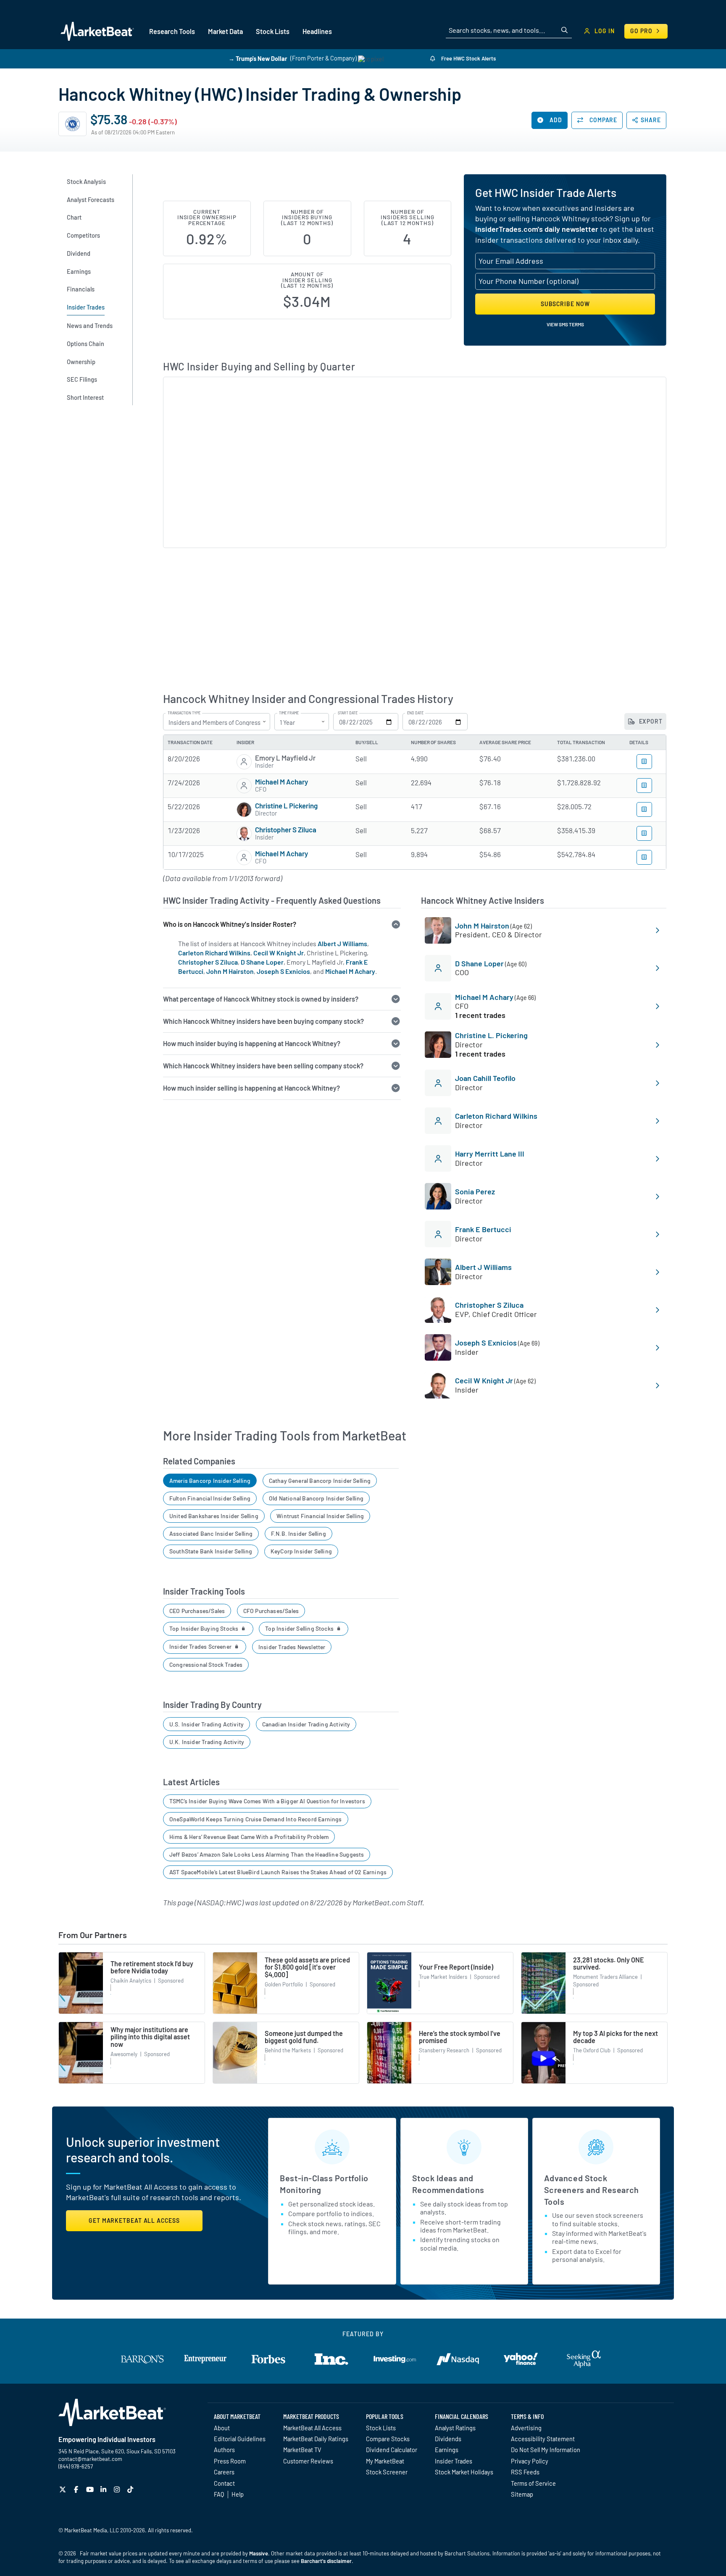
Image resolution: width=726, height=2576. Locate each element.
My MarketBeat (385, 2461)
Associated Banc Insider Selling (211, 1533)
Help (238, 2494)
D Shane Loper (262, 962)
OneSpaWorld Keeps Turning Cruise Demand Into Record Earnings (256, 1819)
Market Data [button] (225, 31)
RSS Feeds (525, 2472)
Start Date (348, 713)
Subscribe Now (565, 304)
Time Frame (289, 713)
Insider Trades (454, 2461)
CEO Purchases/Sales (197, 1611)
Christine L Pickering (286, 805)
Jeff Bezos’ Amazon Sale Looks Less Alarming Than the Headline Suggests (267, 1854)
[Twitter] (64, 2489)
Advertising (526, 2428)
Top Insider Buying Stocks (205, 1628)
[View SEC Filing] (644, 762)
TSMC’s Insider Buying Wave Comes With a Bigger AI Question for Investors (267, 1801)
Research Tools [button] (172, 31)
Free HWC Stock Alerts (468, 58)
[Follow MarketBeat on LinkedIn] (104, 2489)
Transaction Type (184, 713)
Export (650, 721)
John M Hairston (230, 971)
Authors (224, 2450)
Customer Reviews (308, 2461)
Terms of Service (533, 2483)
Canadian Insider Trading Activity (306, 1724)
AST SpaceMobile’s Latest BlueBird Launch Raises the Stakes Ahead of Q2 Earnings (278, 1872)
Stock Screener (387, 2472)
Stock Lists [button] (273, 31)
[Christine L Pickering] (244, 810)
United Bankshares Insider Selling (214, 1516)
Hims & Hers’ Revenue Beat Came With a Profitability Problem (249, 1837)
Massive (259, 2553)
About (222, 2428)
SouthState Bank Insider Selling (211, 1551)
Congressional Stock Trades (206, 1664)
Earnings (447, 2450)
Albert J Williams (342, 943)
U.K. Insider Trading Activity (207, 1742)
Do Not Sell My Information (546, 2450)
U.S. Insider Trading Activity (206, 1724)
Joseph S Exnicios (283, 971)
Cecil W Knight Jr (279, 953)
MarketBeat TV (302, 2450)
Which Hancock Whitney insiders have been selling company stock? (263, 1066)
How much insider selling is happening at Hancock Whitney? (251, 1088)
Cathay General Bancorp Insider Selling (320, 1481)
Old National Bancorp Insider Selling (316, 1498)
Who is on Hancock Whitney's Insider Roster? (230, 924)
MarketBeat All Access (312, 2428)
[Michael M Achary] (244, 786)
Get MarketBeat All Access (134, 2221)
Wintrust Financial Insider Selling (320, 1516)
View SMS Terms (565, 324)
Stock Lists (381, 2428)
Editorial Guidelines (240, 2439)
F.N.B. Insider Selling (299, 1533)
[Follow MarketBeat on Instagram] (118, 2489)
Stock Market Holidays (464, 2472)
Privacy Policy (530, 2461)
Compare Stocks (388, 2439)
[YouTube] (91, 2489)
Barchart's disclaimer (326, 2561)
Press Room (230, 2461)
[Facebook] (77, 2489)
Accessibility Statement (543, 2439)
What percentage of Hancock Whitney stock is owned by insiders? (261, 999)
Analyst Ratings (455, 2428)
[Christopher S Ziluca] (244, 834)
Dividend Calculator (392, 2450)
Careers (224, 2472)
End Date (415, 713)
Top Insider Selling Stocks (300, 1628)
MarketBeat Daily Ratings (316, 2439)
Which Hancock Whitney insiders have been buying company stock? (263, 1021)
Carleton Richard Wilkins (214, 953)
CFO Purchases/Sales (271, 1611)
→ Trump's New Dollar (258, 58)
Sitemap (522, 2494)
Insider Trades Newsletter (292, 1647)
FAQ (219, 2494)
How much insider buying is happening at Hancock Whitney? (252, 1043)
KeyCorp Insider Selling (301, 1551)
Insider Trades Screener (201, 1646)
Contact (224, 2483)
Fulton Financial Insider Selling (210, 1498)
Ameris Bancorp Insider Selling (210, 1481)
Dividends (448, 2439)
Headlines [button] (317, 31)
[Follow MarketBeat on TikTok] (131, 2489)
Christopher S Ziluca (286, 829)
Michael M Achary (281, 782)
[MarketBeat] (97, 31)
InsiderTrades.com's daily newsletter (537, 229)
